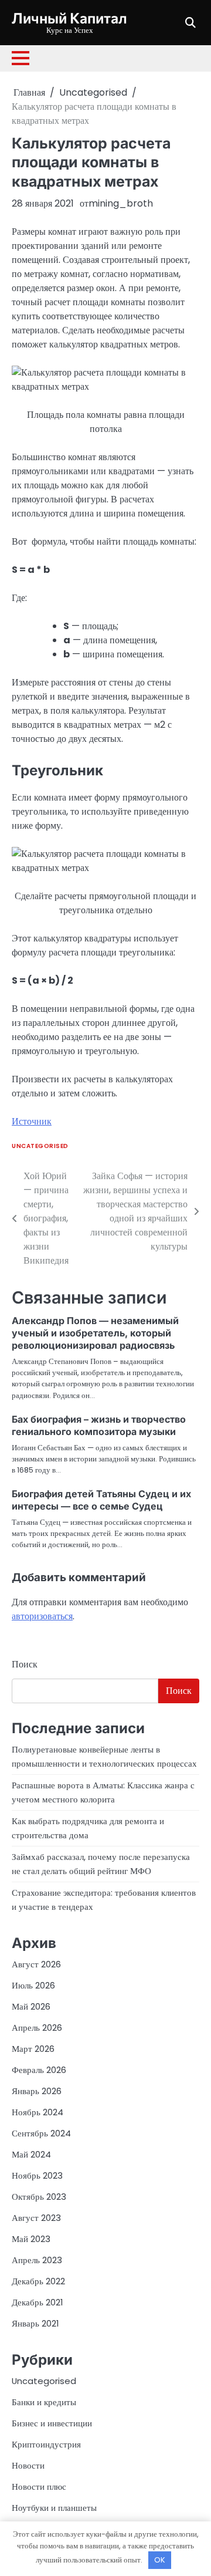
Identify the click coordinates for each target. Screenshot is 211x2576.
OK (160, 2560)
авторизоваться (42, 1616)
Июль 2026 (33, 1985)
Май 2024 (31, 2154)
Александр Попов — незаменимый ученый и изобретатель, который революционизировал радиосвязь (95, 1333)
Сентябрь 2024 (41, 2133)
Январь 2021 (35, 2323)
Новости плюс (39, 2486)
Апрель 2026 (37, 2028)
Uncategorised (40, 1146)
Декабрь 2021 (37, 2302)
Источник (32, 1121)
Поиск (25, 1664)
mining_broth (121, 203)
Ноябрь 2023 (37, 2175)
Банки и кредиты (44, 2402)
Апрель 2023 (37, 2260)
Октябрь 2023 (39, 2197)
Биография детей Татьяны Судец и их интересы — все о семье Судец (101, 1500)
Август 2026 (36, 1964)
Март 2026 (33, 2049)
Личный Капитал (69, 18)
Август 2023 (36, 2218)
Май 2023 (31, 2239)
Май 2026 (31, 2006)
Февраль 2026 (39, 2070)
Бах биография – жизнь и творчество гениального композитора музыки (99, 1425)
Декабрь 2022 (38, 2281)
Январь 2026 (37, 2091)
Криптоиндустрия (46, 2444)
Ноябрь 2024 (38, 2112)
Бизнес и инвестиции (52, 2423)
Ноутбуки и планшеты (54, 2508)
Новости (28, 2465)
